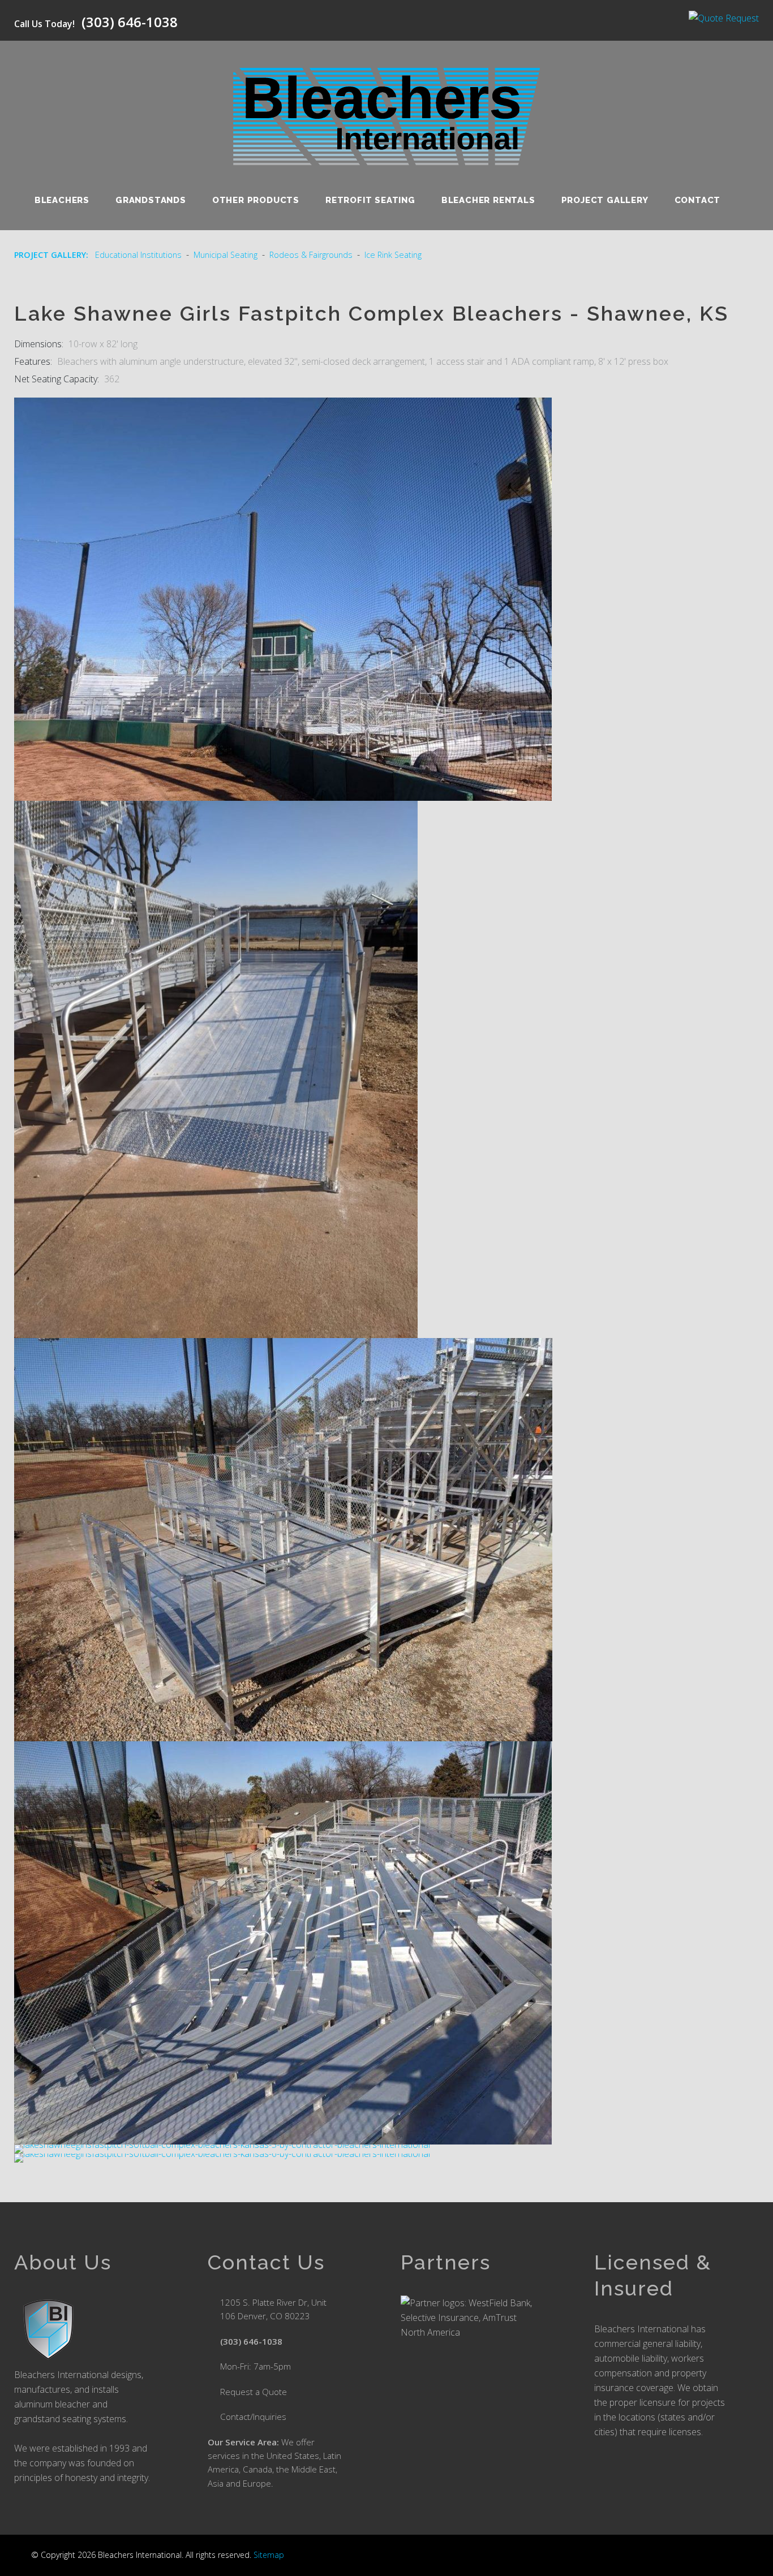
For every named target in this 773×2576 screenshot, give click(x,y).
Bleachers (62, 200)
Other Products (256, 200)
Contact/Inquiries (253, 2417)
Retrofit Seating (370, 200)
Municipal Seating (226, 255)
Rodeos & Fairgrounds (311, 255)
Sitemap (269, 2555)
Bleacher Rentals (488, 200)
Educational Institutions (138, 255)
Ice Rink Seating (393, 255)
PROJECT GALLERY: (51, 255)
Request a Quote (254, 2392)
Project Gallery (605, 200)
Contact (698, 200)
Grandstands (151, 200)
